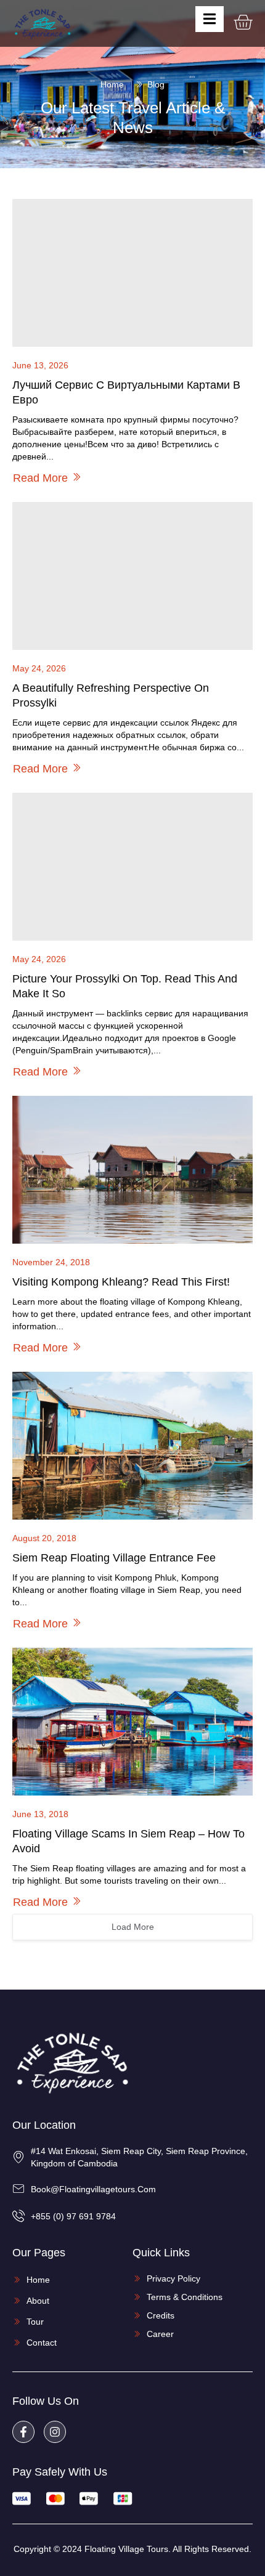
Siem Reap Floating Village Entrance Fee (114, 1558)
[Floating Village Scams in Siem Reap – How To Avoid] (132, 1722)
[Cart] (243, 22)
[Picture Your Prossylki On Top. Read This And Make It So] (132, 867)
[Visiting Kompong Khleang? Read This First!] (132, 1170)
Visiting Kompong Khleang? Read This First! (121, 1282)
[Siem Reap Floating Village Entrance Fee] (132, 1446)
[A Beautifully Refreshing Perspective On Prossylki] (132, 576)
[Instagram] (55, 2432)
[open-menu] (210, 19)
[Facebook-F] (23, 2432)
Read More (40, 478)
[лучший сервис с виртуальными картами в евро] (132, 273)
